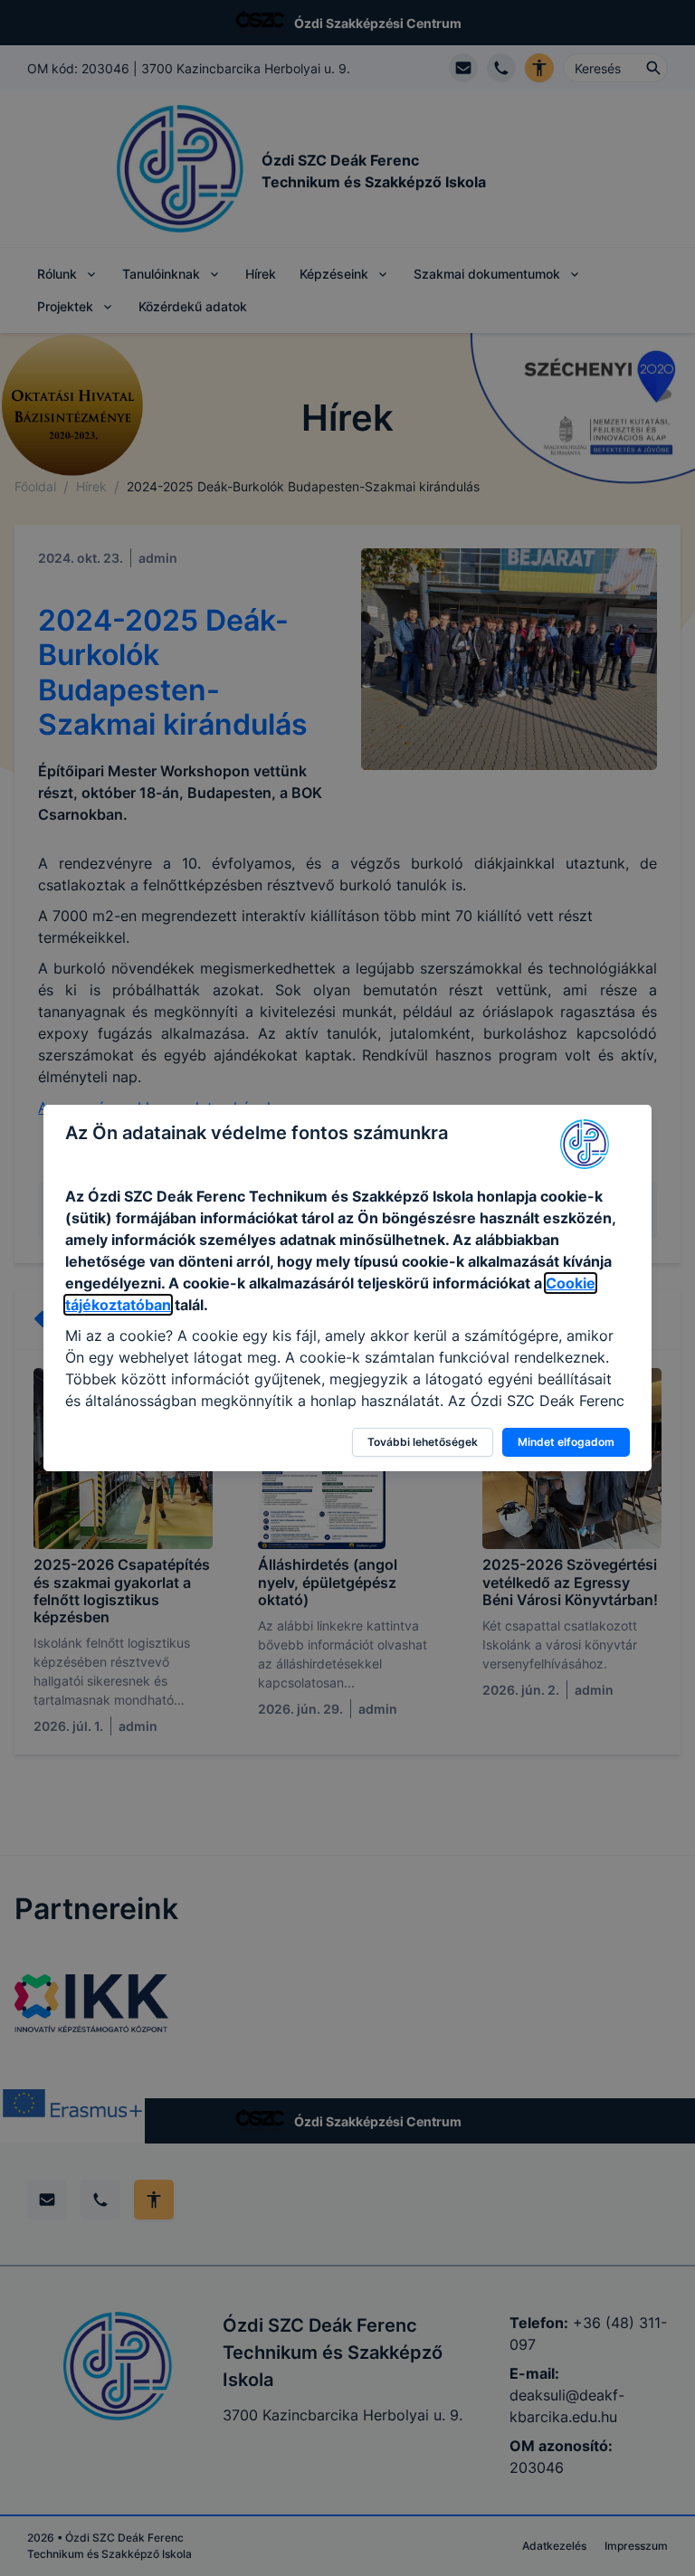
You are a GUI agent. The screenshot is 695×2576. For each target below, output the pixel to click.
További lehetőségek (423, 1442)
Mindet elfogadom (566, 1442)
